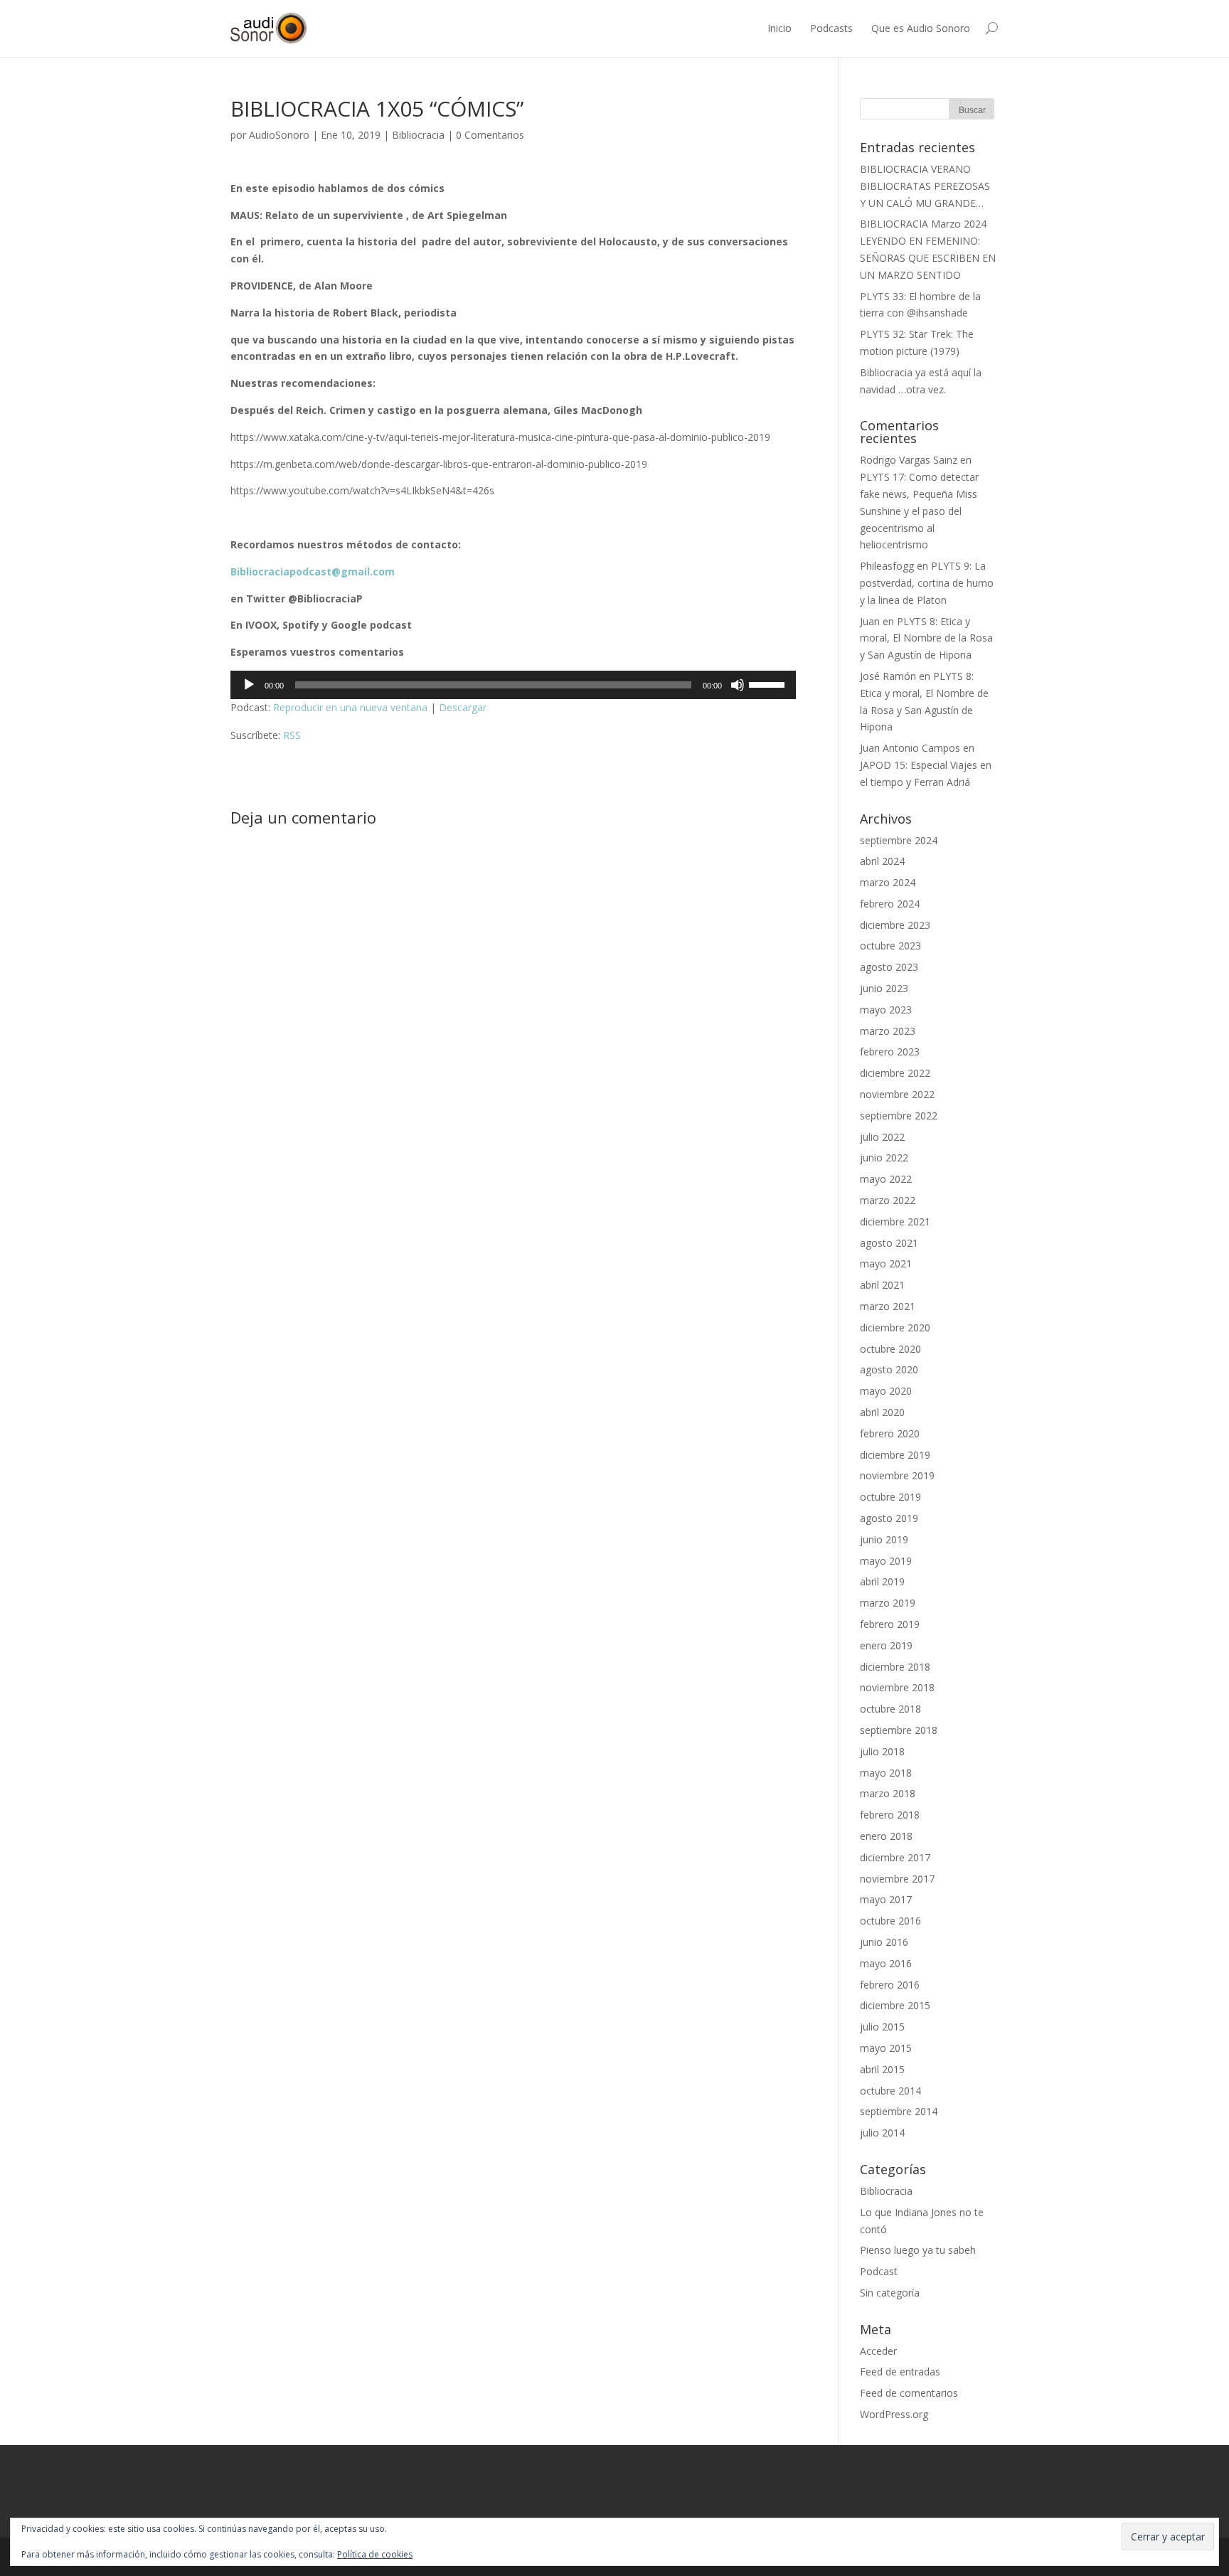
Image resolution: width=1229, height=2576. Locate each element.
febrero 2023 (890, 1052)
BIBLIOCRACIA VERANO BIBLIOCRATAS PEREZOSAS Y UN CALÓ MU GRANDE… (925, 186)
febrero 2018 (890, 1815)
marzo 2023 (888, 1031)
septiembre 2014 (899, 2111)
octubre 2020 (890, 1349)
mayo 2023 (886, 1010)
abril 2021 (882, 1285)
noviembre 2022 (897, 1094)
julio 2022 (882, 1137)
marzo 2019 (888, 1603)
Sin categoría (890, 2293)
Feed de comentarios (909, 2393)
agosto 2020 (889, 1369)
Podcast (879, 2271)
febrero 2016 (890, 1985)
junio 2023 (884, 988)
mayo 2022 (886, 1179)
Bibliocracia (418, 135)
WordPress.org (894, 2414)
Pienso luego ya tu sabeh (918, 2250)
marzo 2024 (888, 882)
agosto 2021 (889, 1243)
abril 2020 (882, 1412)
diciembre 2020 (895, 1327)
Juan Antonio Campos (910, 748)
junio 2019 (884, 1539)
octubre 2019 (890, 1497)
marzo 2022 (888, 1200)
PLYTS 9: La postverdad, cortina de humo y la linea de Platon (927, 583)
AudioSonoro (279, 135)
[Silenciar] (738, 685)
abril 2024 (882, 861)
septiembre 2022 (899, 1116)
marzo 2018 (888, 1793)
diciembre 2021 (895, 1222)
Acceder (878, 2351)
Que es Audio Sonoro (921, 28)
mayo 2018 (886, 1773)
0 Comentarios (490, 135)
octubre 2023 (890, 946)
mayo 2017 (886, 1899)
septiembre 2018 (899, 1730)
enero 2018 (886, 1836)
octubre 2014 (890, 2091)
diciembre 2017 (895, 1857)
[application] (513, 685)
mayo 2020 (886, 1391)
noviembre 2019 (897, 1475)
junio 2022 (884, 1157)
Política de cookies (375, 2554)
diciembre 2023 (895, 925)
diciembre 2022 (895, 1073)
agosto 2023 (889, 967)
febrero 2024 (890, 904)
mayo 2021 (886, 1263)
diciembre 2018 (895, 1667)
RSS (292, 735)
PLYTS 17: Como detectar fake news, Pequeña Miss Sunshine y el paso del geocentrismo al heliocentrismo (919, 511)
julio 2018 (882, 1751)
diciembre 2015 (895, 2005)
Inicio (780, 28)
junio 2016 (884, 1942)
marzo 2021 (888, 1306)
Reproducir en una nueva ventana (350, 707)
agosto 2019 (889, 1518)
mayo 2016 (886, 1963)
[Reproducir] (249, 685)
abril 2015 (882, 2069)
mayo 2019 (886, 1561)
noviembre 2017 (897, 1879)
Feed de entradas (900, 2372)
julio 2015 (882, 2027)
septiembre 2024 (899, 840)
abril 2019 (882, 1581)
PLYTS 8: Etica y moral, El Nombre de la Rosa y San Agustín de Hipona (926, 638)
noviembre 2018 (897, 1687)
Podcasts (831, 28)
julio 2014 (882, 2133)
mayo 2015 (886, 2048)
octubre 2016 (890, 1921)
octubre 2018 (890, 1709)
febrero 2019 (890, 1624)
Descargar (463, 707)
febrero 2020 (890, 1433)
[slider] (769, 683)
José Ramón (888, 676)
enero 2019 (886, 1645)
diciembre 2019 (895, 1455)
